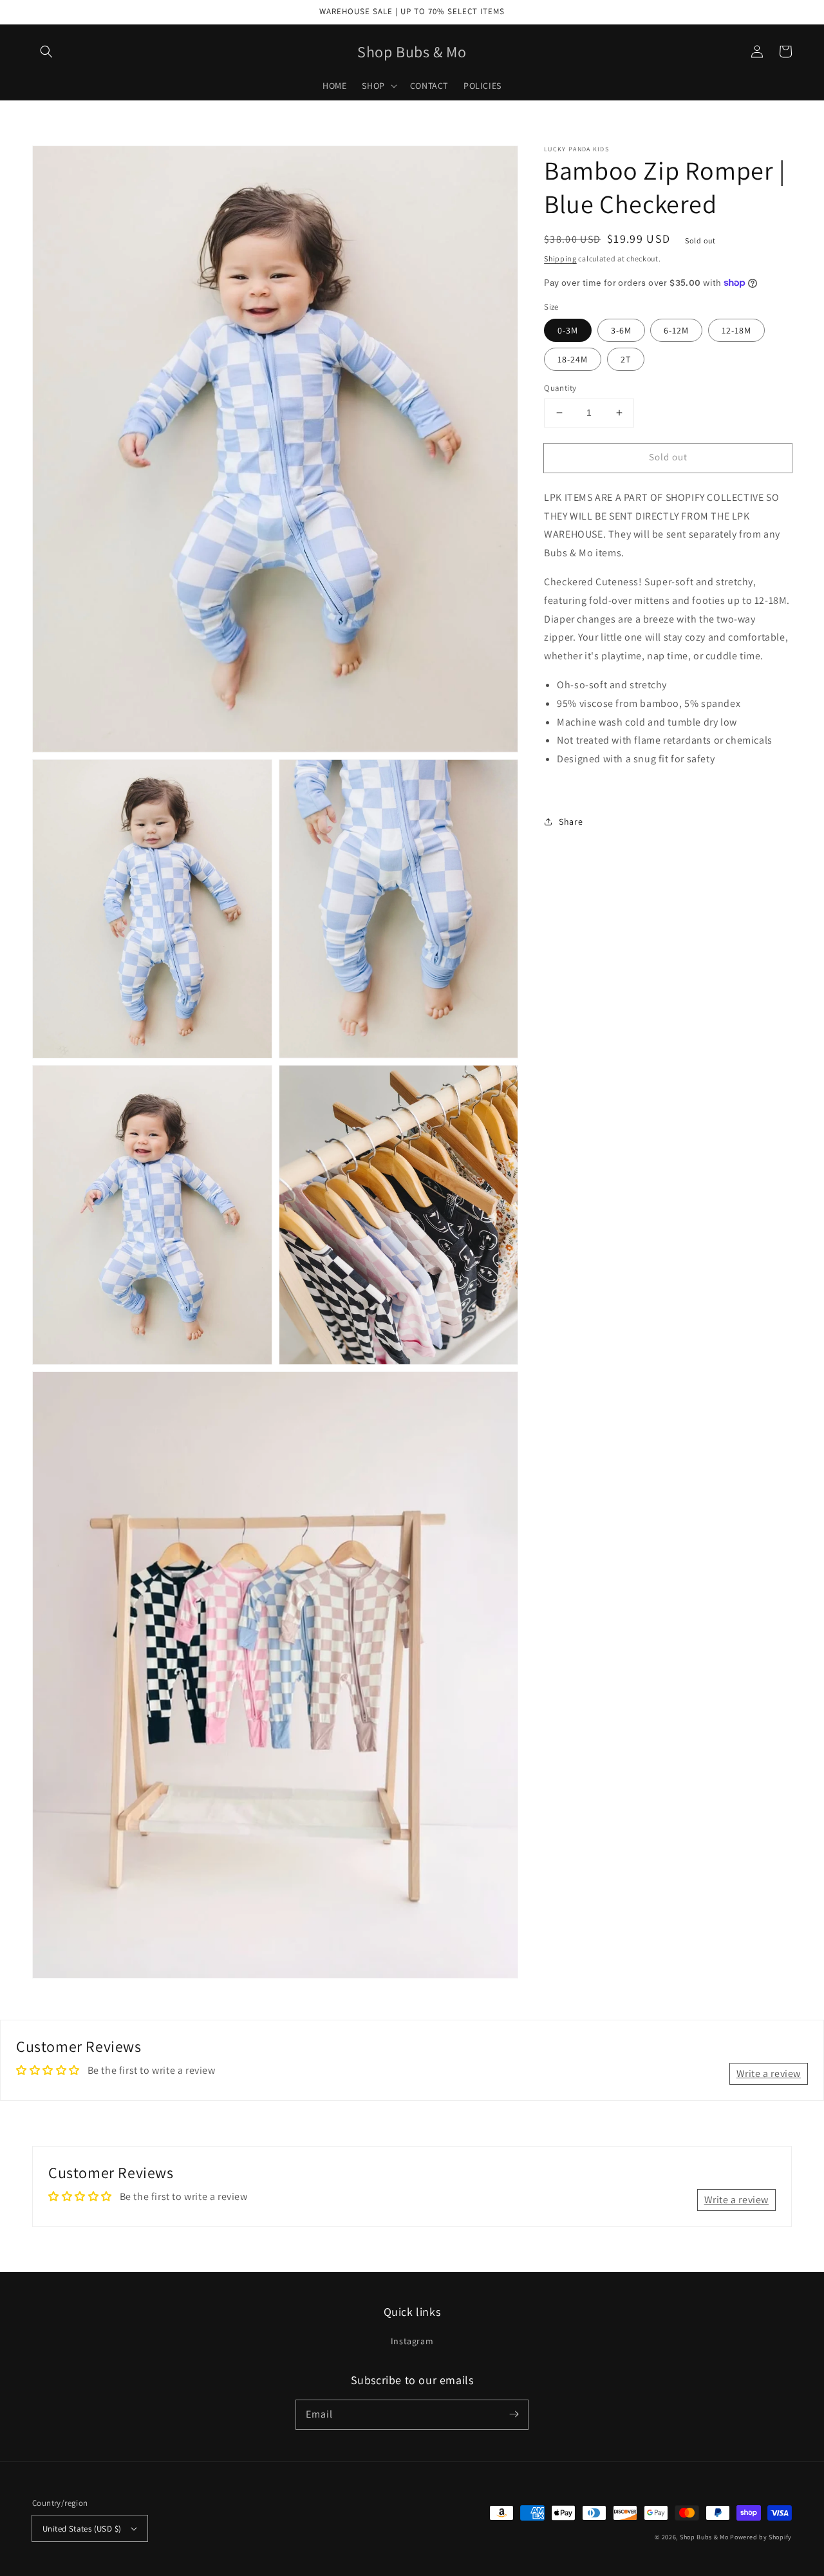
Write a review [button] (769, 2073)
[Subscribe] (514, 2414)
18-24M (573, 359)
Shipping (560, 259)
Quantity (560, 388)
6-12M (676, 330)
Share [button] (571, 821)
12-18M (736, 330)
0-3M (568, 330)
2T (626, 359)
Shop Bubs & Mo (704, 2537)
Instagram (412, 2341)
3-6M (621, 330)
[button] (46, 52)
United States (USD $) (82, 2529)
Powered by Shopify (761, 2537)
